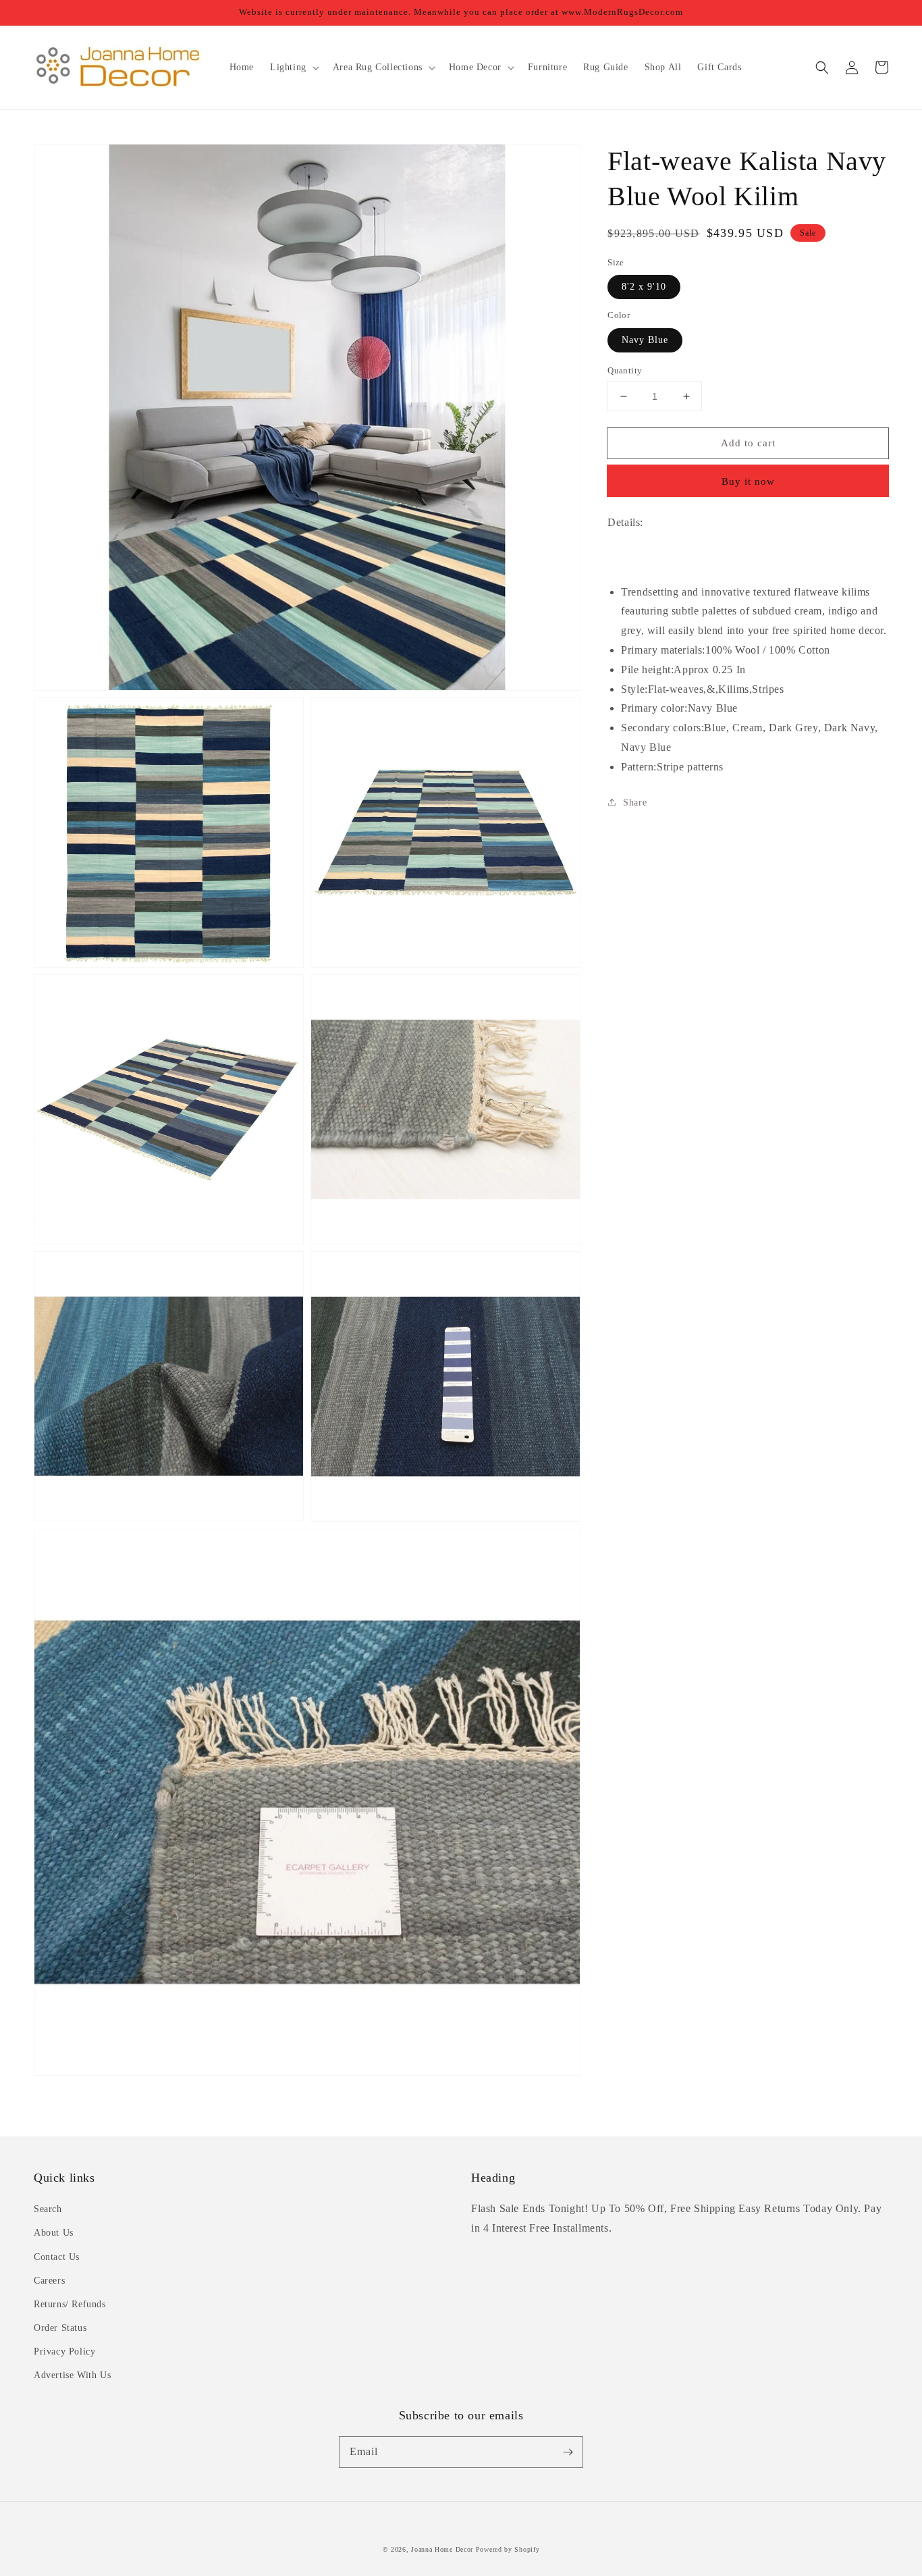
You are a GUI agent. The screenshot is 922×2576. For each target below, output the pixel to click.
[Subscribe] (568, 2452)
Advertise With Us (72, 2375)
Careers (49, 2281)
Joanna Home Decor (442, 2549)
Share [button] (635, 803)
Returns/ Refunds (70, 2304)
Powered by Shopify (508, 2549)
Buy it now (748, 481)
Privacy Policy (64, 2351)
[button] (822, 68)
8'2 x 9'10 (644, 287)
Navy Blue (645, 340)
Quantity (625, 370)
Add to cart (748, 443)
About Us (54, 2233)
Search (48, 2209)
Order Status (60, 2328)
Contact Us (57, 2257)
